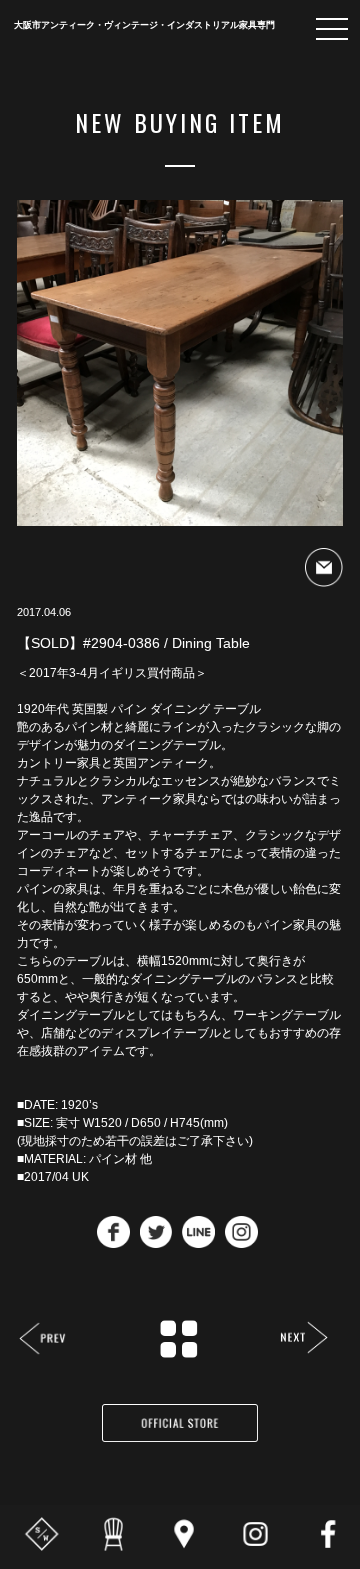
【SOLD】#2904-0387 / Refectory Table (303, 1339)
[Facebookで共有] (113, 1242)
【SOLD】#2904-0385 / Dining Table (43, 1340)
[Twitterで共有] (156, 1242)
